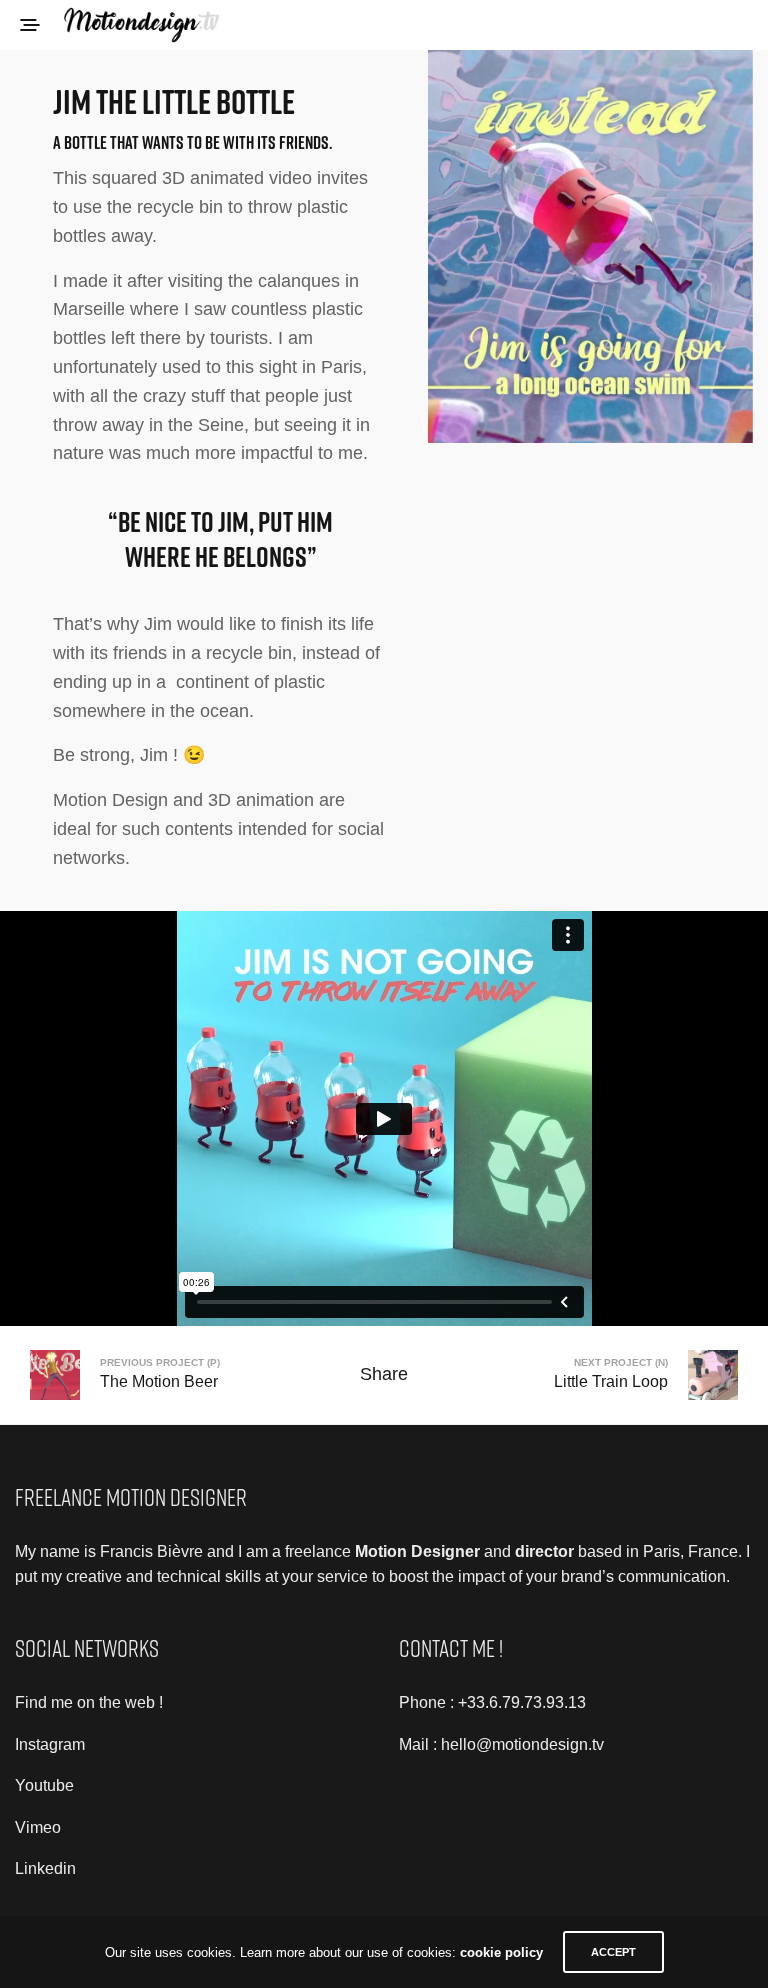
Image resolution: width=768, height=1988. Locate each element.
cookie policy (501, 1952)
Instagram (50, 1744)
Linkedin (45, 1868)
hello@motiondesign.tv (522, 1744)
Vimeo (38, 1827)
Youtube (44, 1785)
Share (384, 1374)
